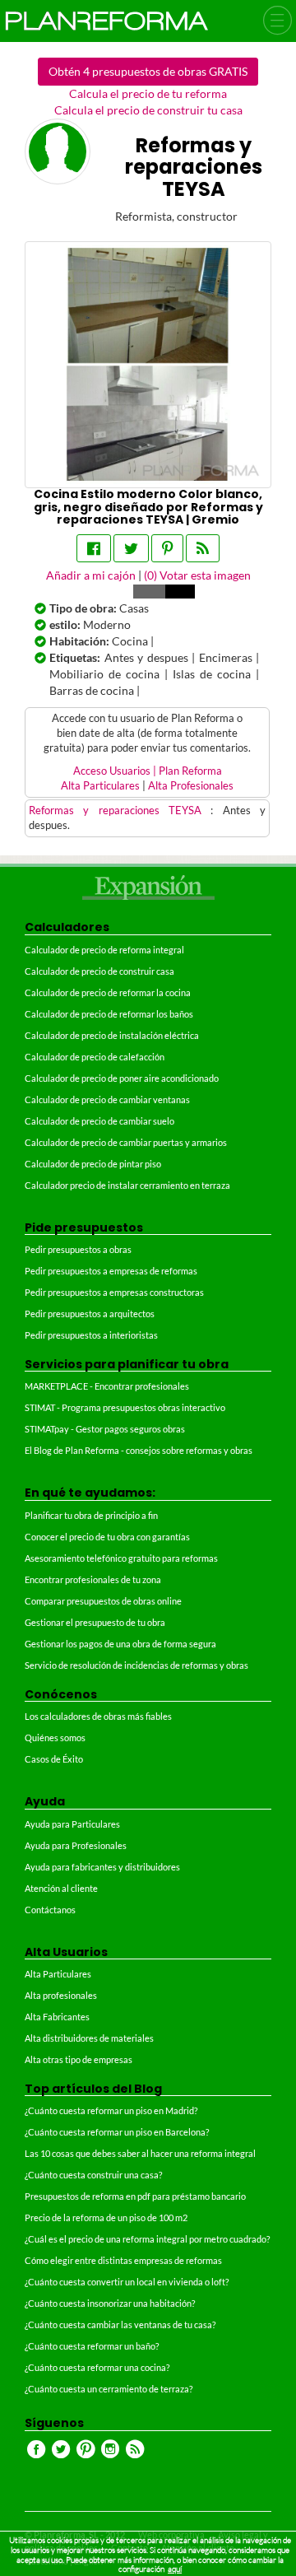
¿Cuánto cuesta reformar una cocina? (97, 2367)
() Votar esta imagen (197, 575)
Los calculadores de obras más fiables (98, 1716)
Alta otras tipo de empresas (79, 2059)
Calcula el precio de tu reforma (148, 93)
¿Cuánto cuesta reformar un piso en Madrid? (111, 2110)
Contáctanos (50, 1910)
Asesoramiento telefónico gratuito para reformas (121, 1558)
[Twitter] (131, 548)
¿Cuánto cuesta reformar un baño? (92, 2346)
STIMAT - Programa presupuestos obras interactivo (125, 1407)
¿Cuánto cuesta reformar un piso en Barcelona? (117, 2132)
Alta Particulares (100, 786)
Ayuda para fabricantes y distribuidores (102, 1867)
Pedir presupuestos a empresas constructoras (114, 1292)
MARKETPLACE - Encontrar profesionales (107, 1386)
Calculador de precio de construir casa (99, 971)
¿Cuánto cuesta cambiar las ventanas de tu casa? (120, 2324)
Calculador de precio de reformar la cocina (108, 992)
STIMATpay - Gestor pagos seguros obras (105, 1429)
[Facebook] (94, 548)
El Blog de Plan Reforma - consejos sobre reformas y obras (139, 1450)
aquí (175, 2569)
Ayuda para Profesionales (76, 1845)
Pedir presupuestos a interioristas (91, 1335)
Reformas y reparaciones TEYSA (120, 811)
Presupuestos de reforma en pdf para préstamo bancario (135, 2196)
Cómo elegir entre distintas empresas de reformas (123, 2260)
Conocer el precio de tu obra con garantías (107, 1537)
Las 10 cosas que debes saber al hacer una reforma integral (140, 2153)
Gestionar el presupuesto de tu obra (95, 1622)
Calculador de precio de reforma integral (104, 950)
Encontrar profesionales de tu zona (93, 1579)
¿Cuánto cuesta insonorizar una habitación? (110, 2303)
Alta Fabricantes (57, 2017)
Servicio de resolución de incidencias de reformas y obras (136, 1665)
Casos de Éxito (54, 1759)
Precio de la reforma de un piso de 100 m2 (106, 2217)
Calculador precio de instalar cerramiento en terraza (127, 1185)
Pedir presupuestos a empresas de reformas (111, 1271)
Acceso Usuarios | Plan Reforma (148, 771)
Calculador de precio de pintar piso (93, 1164)
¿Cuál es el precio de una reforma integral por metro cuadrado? (147, 2239)
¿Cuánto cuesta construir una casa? (93, 2175)
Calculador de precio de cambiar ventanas (107, 1099)
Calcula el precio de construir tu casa (148, 110)
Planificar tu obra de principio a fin (91, 1515)
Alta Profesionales (191, 786)
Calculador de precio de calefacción (95, 1057)
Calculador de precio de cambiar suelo (99, 1121)
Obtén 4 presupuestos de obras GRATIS (148, 71)
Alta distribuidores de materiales (89, 2038)
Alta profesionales (61, 1995)
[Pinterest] (167, 548)
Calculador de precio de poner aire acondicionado (122, 1078)
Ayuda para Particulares (72, 1824)
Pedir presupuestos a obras (78, 1249)
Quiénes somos (55, 1738)
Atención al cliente (61, 1888)
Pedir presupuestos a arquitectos (90, 1314)
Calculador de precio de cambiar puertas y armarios (126, 1142)
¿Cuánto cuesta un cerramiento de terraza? (109, 2389)
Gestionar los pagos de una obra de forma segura (120, 1644)
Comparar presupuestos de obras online (103, 1601)
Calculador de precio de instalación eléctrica (112, 1035)
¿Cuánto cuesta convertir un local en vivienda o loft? (127, 2282)
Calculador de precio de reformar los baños (109, 1014)
